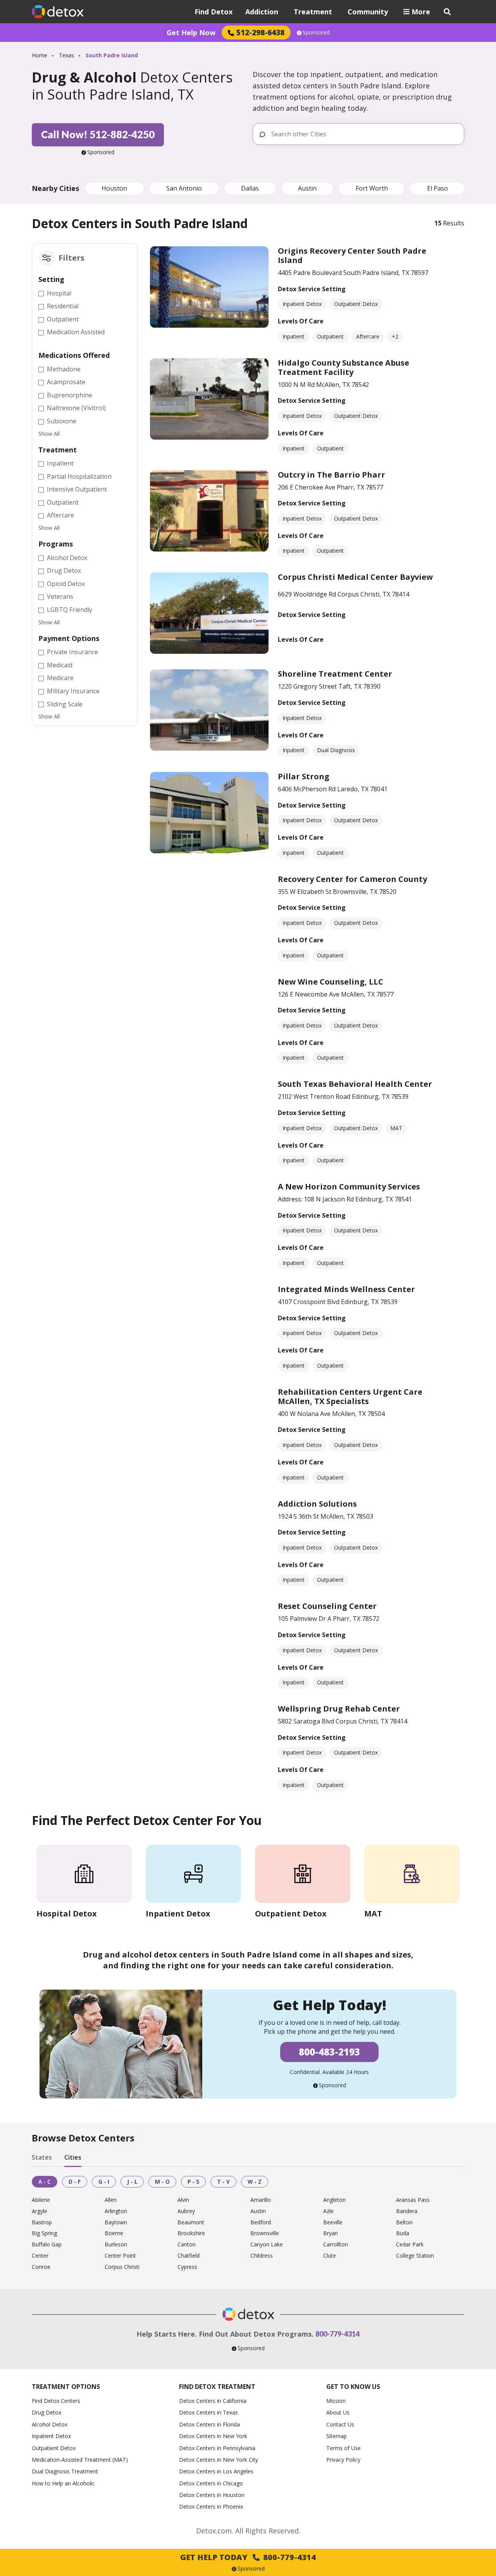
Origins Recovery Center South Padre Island (352, 255)
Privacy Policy (343, 2460)
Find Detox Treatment (217, 2387)
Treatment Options (66, 2387)
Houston (114, 188)
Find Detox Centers (56, 2401)
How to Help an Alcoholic (63, 2483)
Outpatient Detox (54, 2448)
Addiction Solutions (317, 1504)
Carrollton (336, 2245)
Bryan (331, 2233)
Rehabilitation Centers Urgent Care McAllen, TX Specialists (350, 1396)
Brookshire (191, 2233)
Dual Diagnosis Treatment (65, 2471)
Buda (403, 2233)
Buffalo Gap (47, 2245)
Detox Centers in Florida (209, 2424)
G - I (104, 2182)
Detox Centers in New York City (219, 2460)
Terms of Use (344, 2448)
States (42, 2157)
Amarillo (261, 2200)
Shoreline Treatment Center (335, 674)
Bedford (261, 2223)
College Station (415, 2256)
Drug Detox (46, 2412)
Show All (49, 434)
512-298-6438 (260, 32)
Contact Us (340, 2424)
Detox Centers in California (213, 2401)
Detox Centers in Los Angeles (216, 2471)
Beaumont (191, 2223)
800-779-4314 (338, 2334)
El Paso (437, 188)
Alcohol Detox (50, 2424)
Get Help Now (191, 33)
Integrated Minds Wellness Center (346, 1289)
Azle (328, 2211)
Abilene (41, 2200)
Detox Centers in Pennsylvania (217, 2448)
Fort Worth (372, 188)
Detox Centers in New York (213, 2436)
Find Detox (214, 12)
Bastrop (42, 2223)
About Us (338, 2412)
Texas (66, 55)
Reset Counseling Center (327, 1606)
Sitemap (337, 2436)
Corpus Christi (122, 2267)
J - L (132, 2182)
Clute (330, 2256)
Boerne (114, 2233)
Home (40, 55)
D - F (75, 2182)
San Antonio (184, 188)
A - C (45, 2182)
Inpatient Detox (51, 2436)
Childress (262, 2256)
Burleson (116, 2245)
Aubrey (186, 2211)
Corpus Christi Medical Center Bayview (355, 577)
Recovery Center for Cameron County (352, 879)
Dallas (250, 188)
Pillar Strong (304, 776)
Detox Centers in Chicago (211, 2483)
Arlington (116, 2211)
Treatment (313, 12)
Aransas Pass (413, 2200)
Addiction (262, 12)
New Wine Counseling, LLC (331, 982)
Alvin (183, 2200)
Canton (187, 2245)
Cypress (187, 2267)
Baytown (116, 2223)
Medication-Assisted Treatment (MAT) (80, 2460)
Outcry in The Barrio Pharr (332, 475)
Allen (111, 2200)
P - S (193, 2182)
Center (40, 2256)
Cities (73, 2157)
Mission (336, 2401)
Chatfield (189, 2256)
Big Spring (44, 2233)
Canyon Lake (267, 2245)
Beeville (333, 2223)
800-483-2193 (329, 2052)
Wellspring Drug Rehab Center (339, 1709)
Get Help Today (248, 2557)
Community (368, 12)
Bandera (407, 2211)
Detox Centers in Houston (212, 2495)
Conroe (41, 2267)
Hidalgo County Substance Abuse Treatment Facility (344, 367)
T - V (223, 2182)
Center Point (120, 2256)
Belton (404, 2223)
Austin (307, 188)
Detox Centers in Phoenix (211, 2506)
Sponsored (316, 33)
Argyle (40, 2211)
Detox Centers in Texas (208, 2412)
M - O (162, 2182)
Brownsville (265, 2233)
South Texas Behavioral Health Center (355, 1084)
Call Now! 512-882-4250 (98, 134)
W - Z (255, 2182)
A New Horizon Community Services (349, 1187)
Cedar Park (410, 2245)
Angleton (334, 2200)
